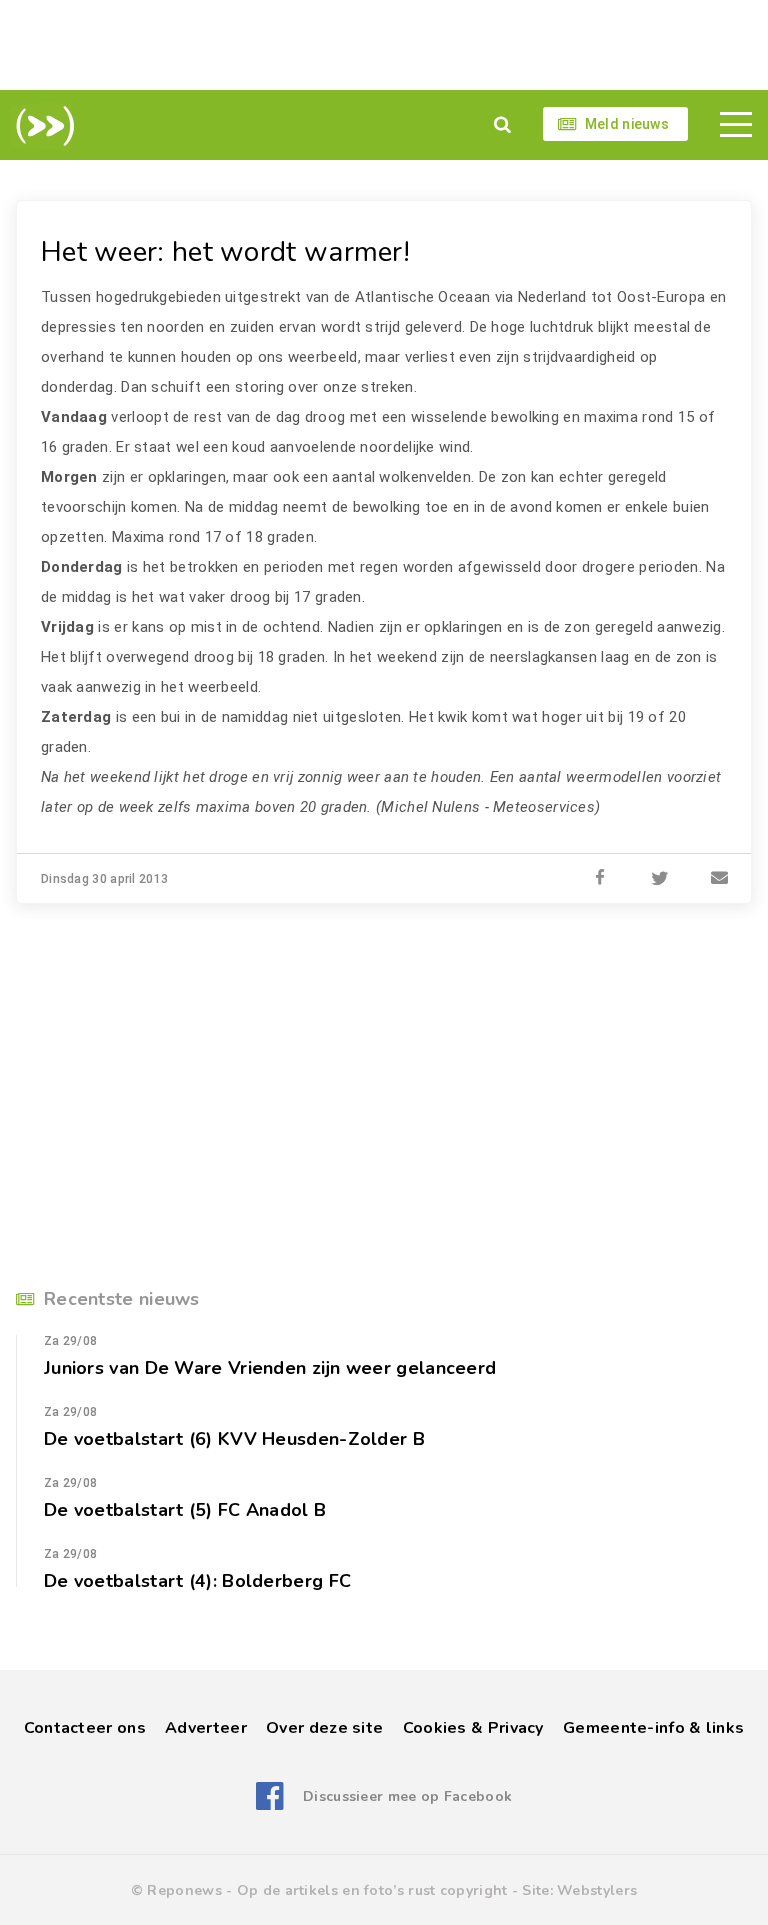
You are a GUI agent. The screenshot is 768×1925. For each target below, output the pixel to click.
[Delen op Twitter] (660, 879)
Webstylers (597, 1890)
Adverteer (206, 1728)
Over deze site (324, 1728)
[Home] (41, 126)
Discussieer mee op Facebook (407, 1796)
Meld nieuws (627, 124)
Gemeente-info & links (653, 1728)
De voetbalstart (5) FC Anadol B (185, 1510)
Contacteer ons (85, 1728)
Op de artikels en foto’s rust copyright (372, 1890)
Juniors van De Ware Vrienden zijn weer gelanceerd (270, 1368)
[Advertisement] (384, 45)
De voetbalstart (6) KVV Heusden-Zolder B (234, 1439)
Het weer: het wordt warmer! (225, 252)
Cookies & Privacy (473, 1728)
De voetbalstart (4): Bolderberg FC (197, 1581)
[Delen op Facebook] (600, 879)
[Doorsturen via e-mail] (720, 879)
